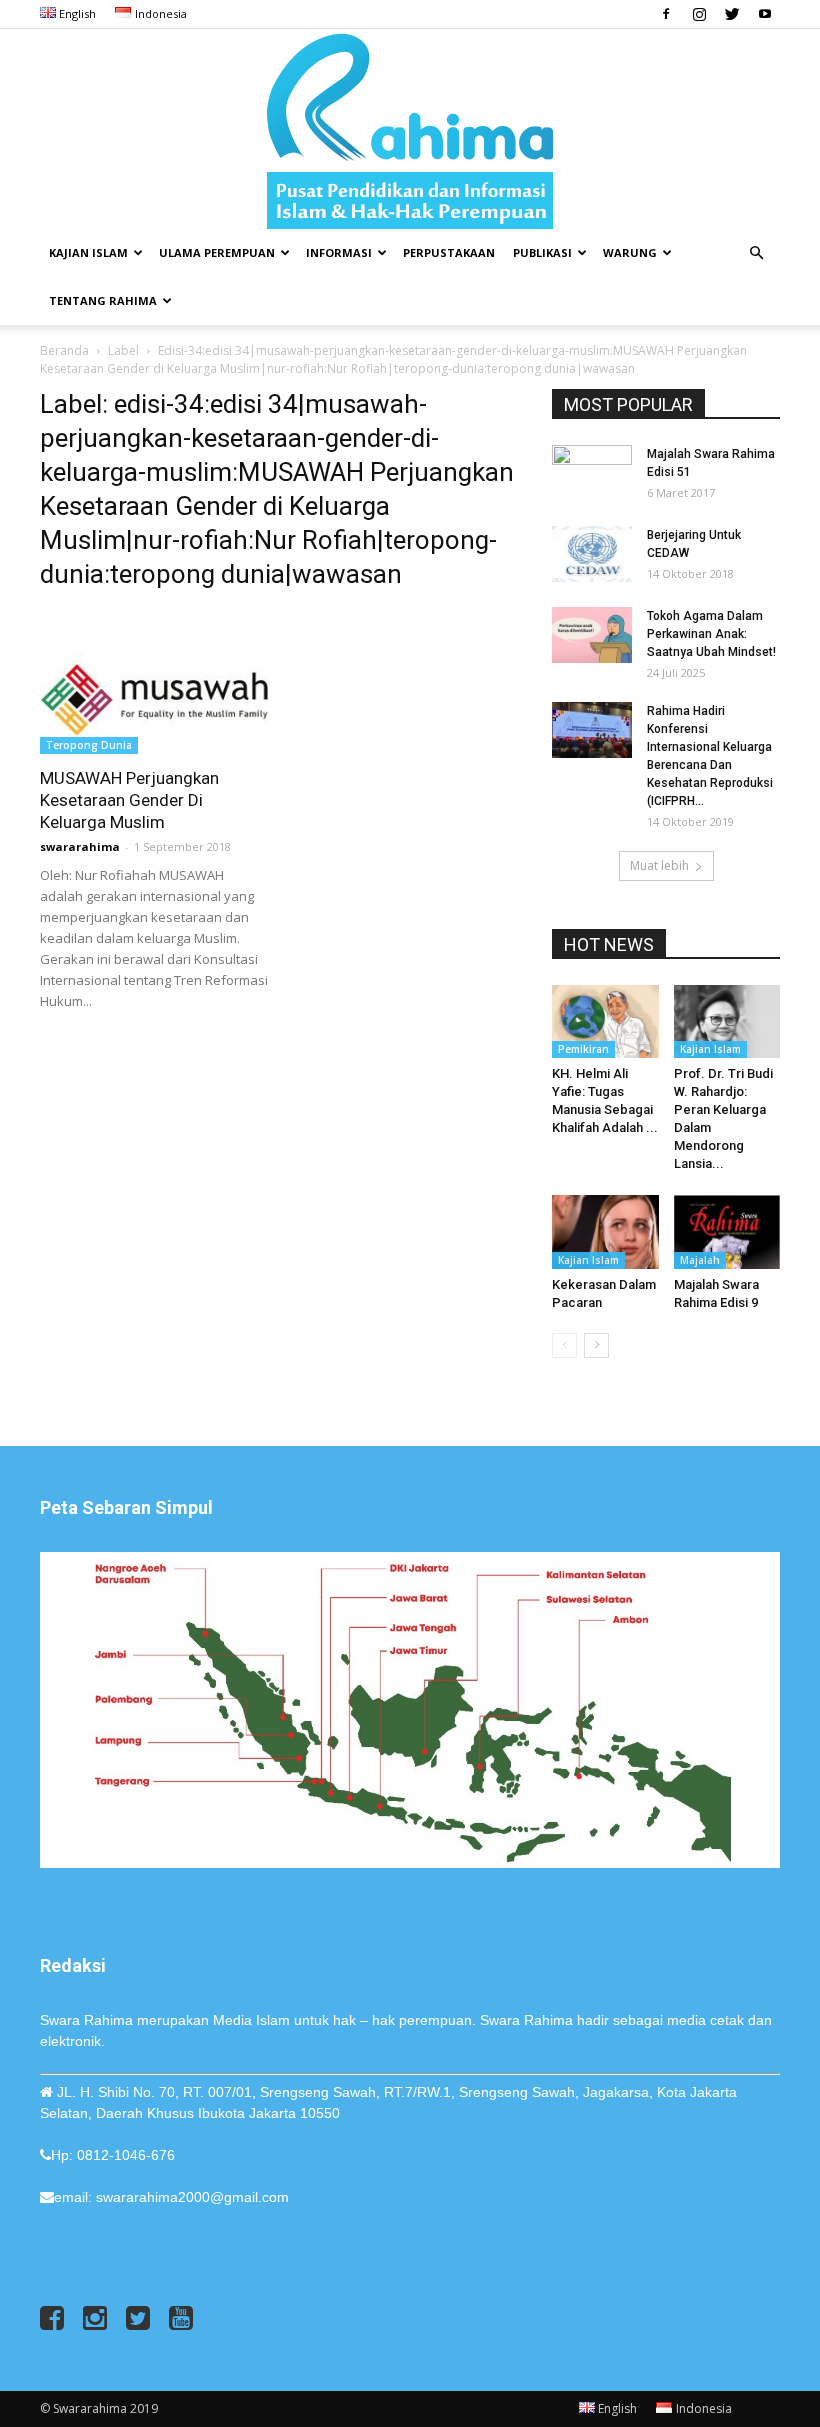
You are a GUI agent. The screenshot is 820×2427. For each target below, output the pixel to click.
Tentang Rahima (103, 300)
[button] (756, 253)
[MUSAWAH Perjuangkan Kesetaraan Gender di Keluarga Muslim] (154, 682)
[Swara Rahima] (410, 129)
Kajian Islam (88, 252)
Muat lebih (659, 865)
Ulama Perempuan (217, 252)
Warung (630, 252)
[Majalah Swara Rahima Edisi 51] (592, 473)
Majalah (700, 1260)
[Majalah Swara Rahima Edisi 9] (727, 1231)
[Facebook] (666, 14)
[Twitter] (732, 14)
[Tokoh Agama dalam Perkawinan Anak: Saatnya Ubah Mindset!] (592, 635)
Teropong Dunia (89, 745)
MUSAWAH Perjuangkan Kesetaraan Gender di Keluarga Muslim (129, 800)
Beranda (64, 350)
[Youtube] (765, 14)
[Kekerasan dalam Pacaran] (605, 1231)
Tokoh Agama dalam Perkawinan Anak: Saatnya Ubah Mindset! (711, 634)
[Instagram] (699, 14)
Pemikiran (583, 1049)
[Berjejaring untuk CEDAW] (592, 554)
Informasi (339, 252)
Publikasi (542, 252)
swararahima (80, 846)
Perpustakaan (449, 252)
